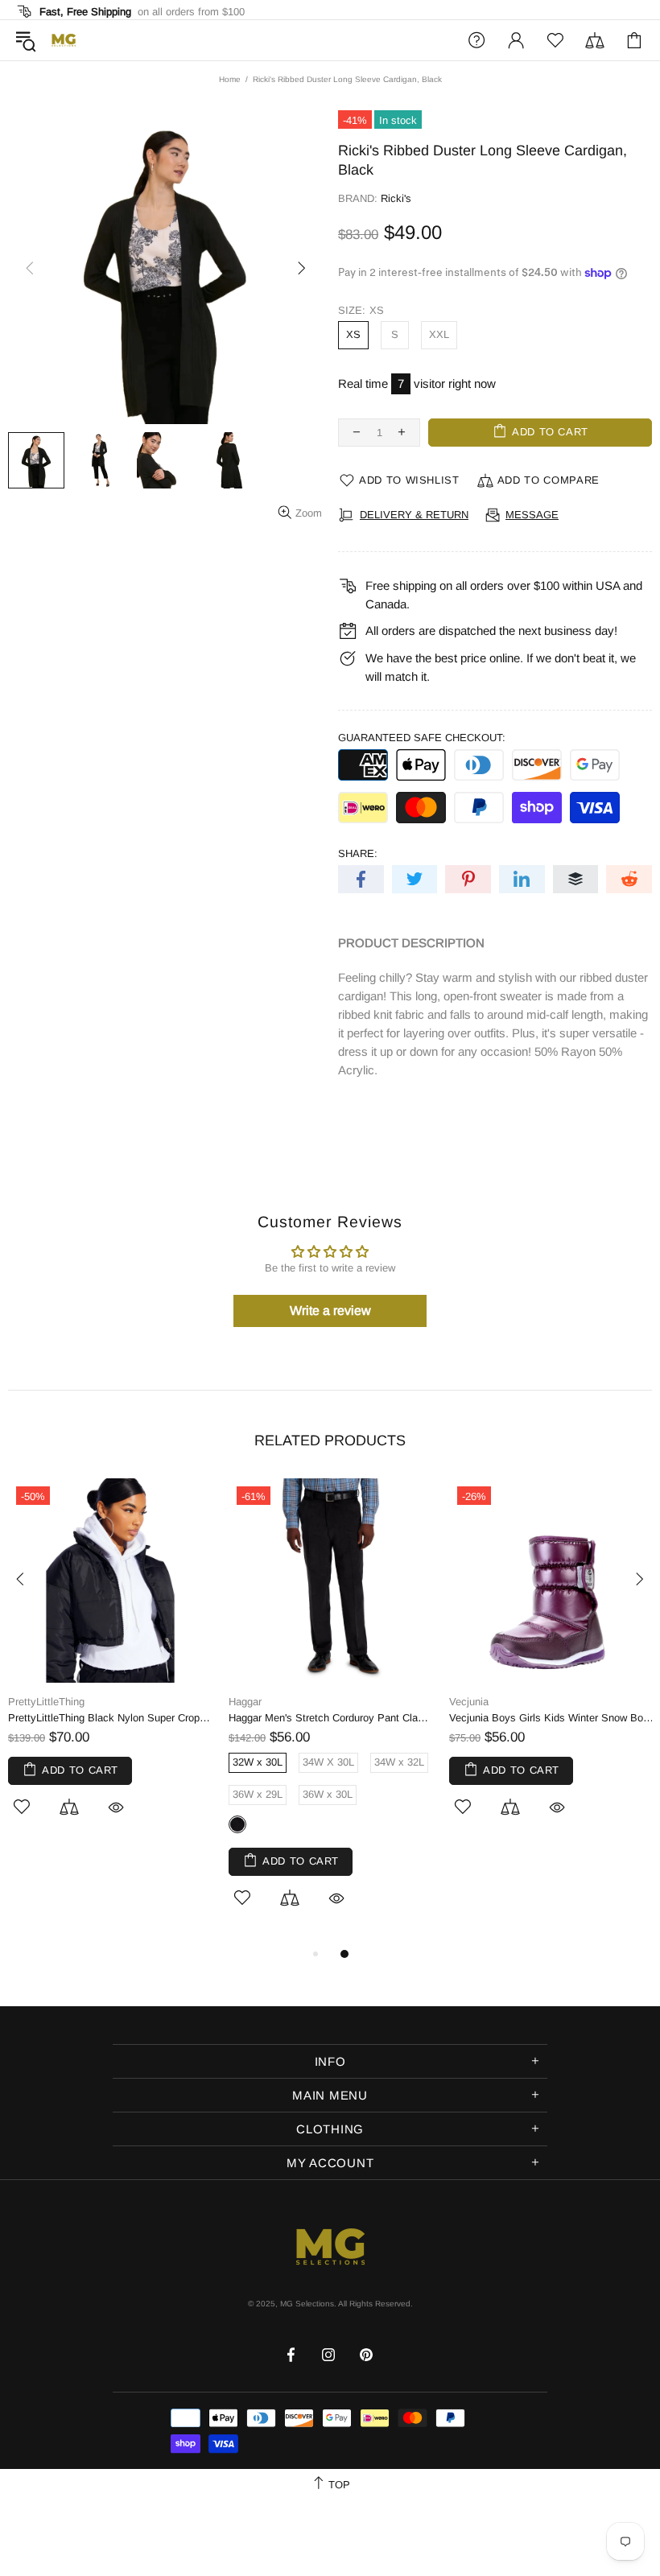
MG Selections (64, 40)
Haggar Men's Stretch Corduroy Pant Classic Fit (331, 1718)
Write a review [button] (330, 1311)
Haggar (245, 1702)
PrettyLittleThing (46, 1702)
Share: (358, 853)
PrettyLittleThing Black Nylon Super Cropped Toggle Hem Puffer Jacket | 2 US (110, 1718)
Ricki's (396, 198)
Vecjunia (469, 1702)
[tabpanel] (110, 1666)
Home (230, 79)
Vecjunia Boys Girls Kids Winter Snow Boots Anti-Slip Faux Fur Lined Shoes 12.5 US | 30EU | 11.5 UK (551, 1718)
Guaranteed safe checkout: (422, 738)
